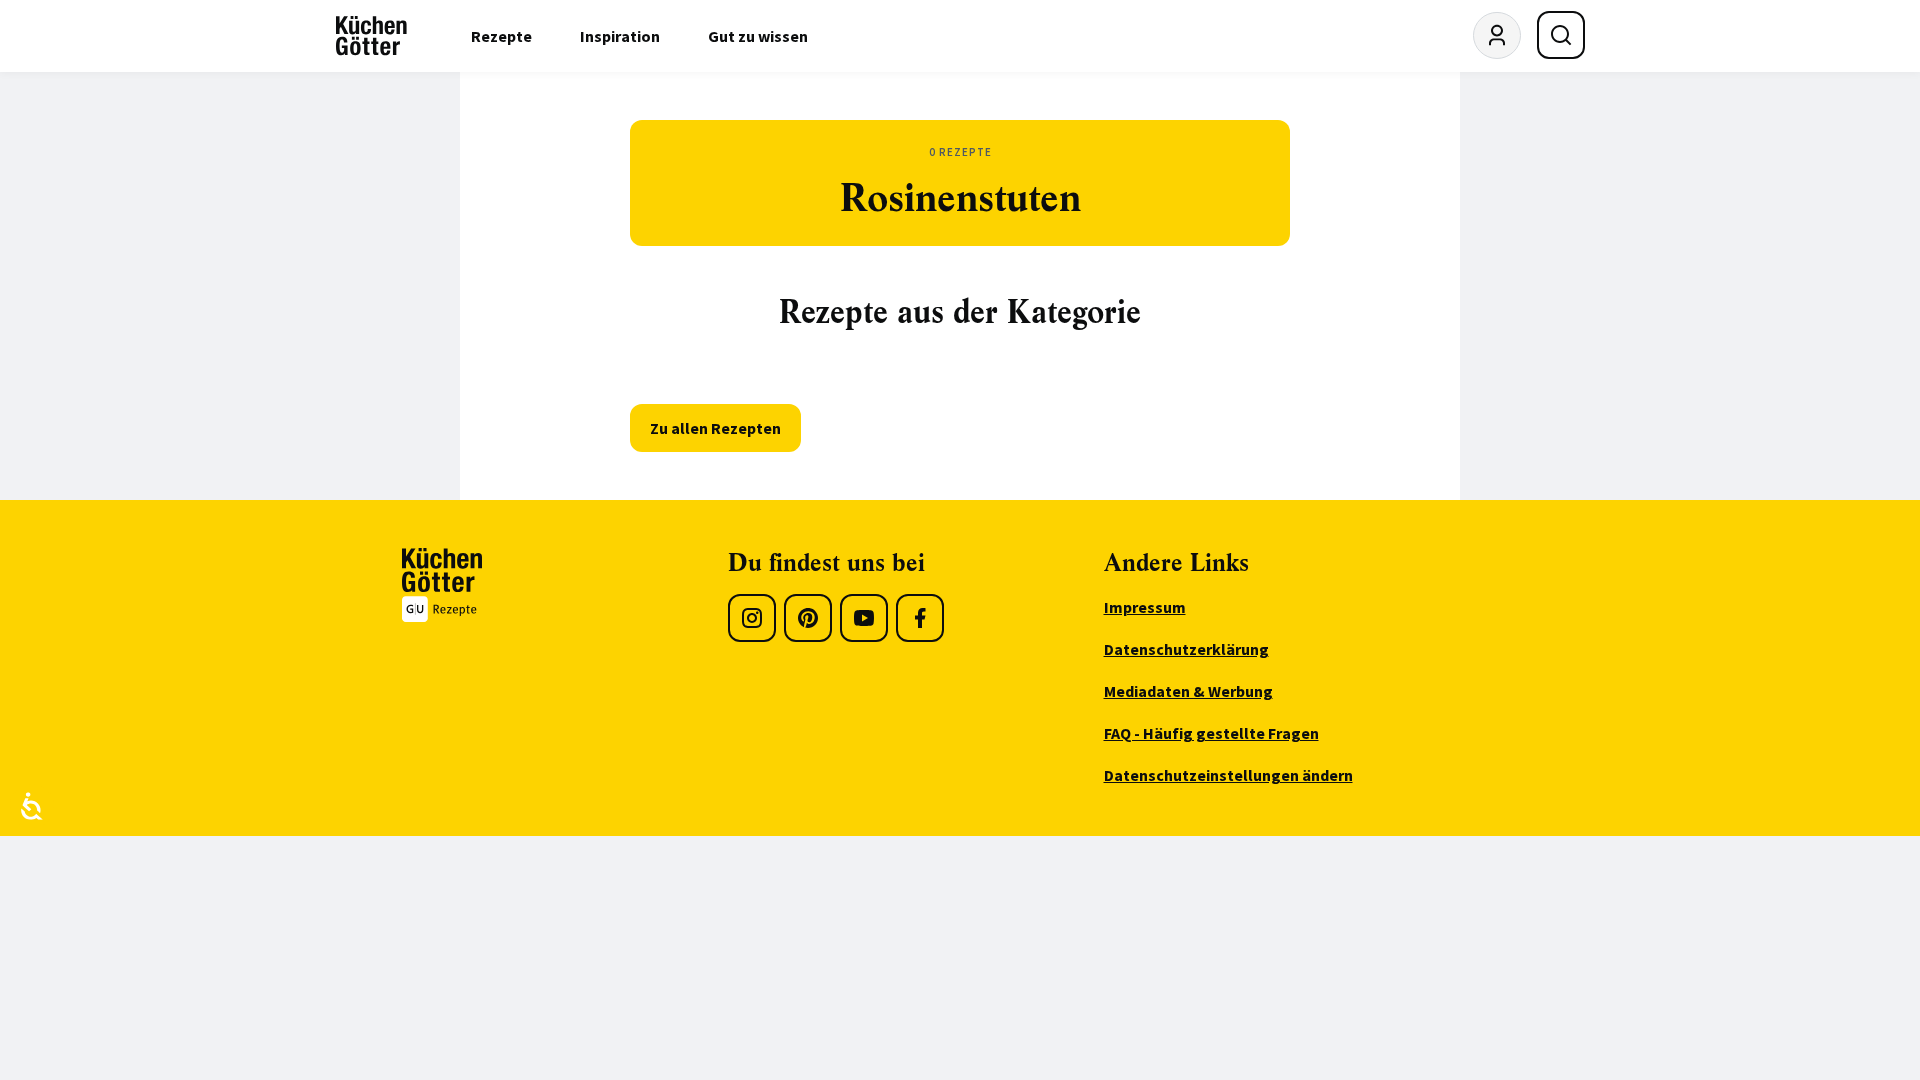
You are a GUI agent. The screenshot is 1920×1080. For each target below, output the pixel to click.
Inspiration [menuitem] (620, 36)
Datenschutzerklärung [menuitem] (1186, 649)
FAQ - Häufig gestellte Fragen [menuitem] (1211, 733)
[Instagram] (752, 618)
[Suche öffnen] (1561, 35)
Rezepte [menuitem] (501, 36)
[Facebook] (920, 618)
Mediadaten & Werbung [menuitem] (1188, 691)
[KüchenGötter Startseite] (371, 36)
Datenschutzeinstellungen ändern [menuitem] (1228, 775)
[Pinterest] (808, 618)
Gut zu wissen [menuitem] (758, 36)
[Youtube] (864, 618)
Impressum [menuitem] (1145, 607)
